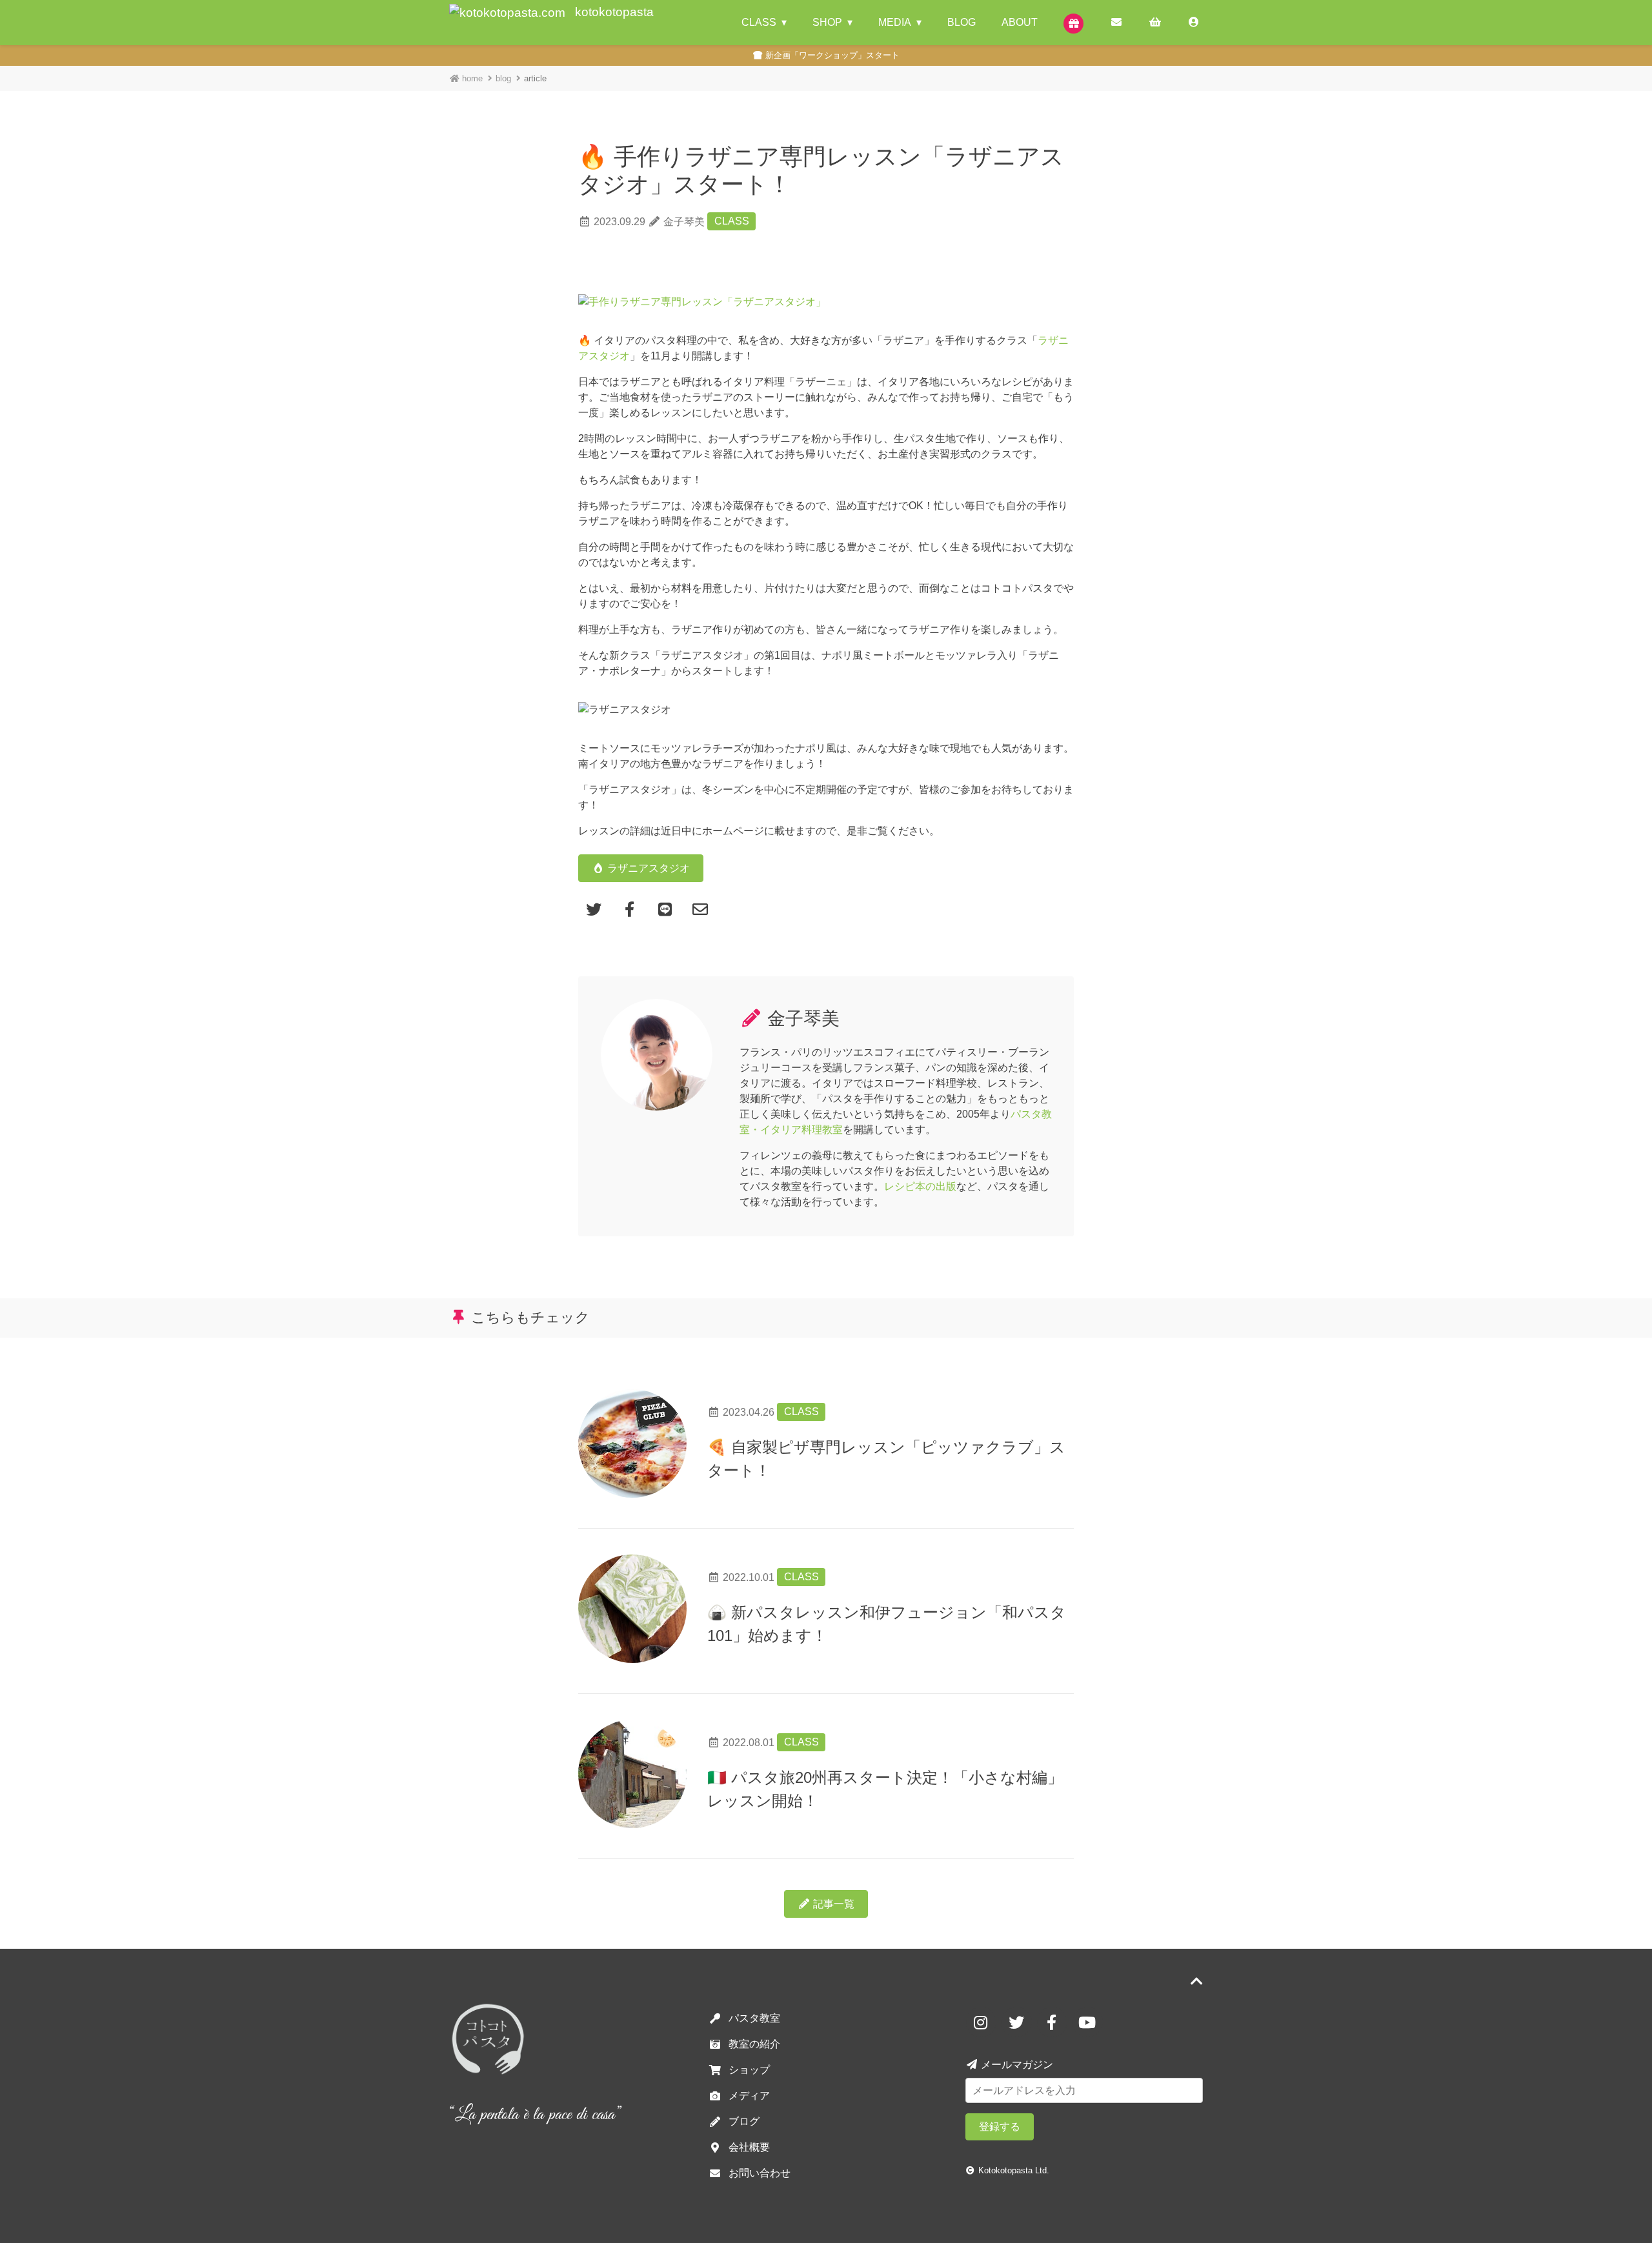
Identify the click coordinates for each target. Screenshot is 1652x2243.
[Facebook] (1054, 2021)
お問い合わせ (760, 2173)
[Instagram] (983, 2021)
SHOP (827, 22)
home (471, 78)
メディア (749, 2096)
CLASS (759, 22)
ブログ (744, 2121)
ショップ (749, 2070)
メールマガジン (1016, 2065)
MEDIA (895, 22)
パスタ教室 (754, 2018)
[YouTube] (1087, 2021)
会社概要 (749, 2147)
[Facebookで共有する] (631, 908)
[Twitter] (1019, 2021)
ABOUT (1020, 22)
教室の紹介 (754, 2044)
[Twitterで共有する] (596, 908)
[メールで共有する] (700, 908)
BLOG (962, 22)
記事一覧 (832, 1904)
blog (503, 78)
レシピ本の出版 (920, 1186)
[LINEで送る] (667, 908)
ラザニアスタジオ (647, 868)
